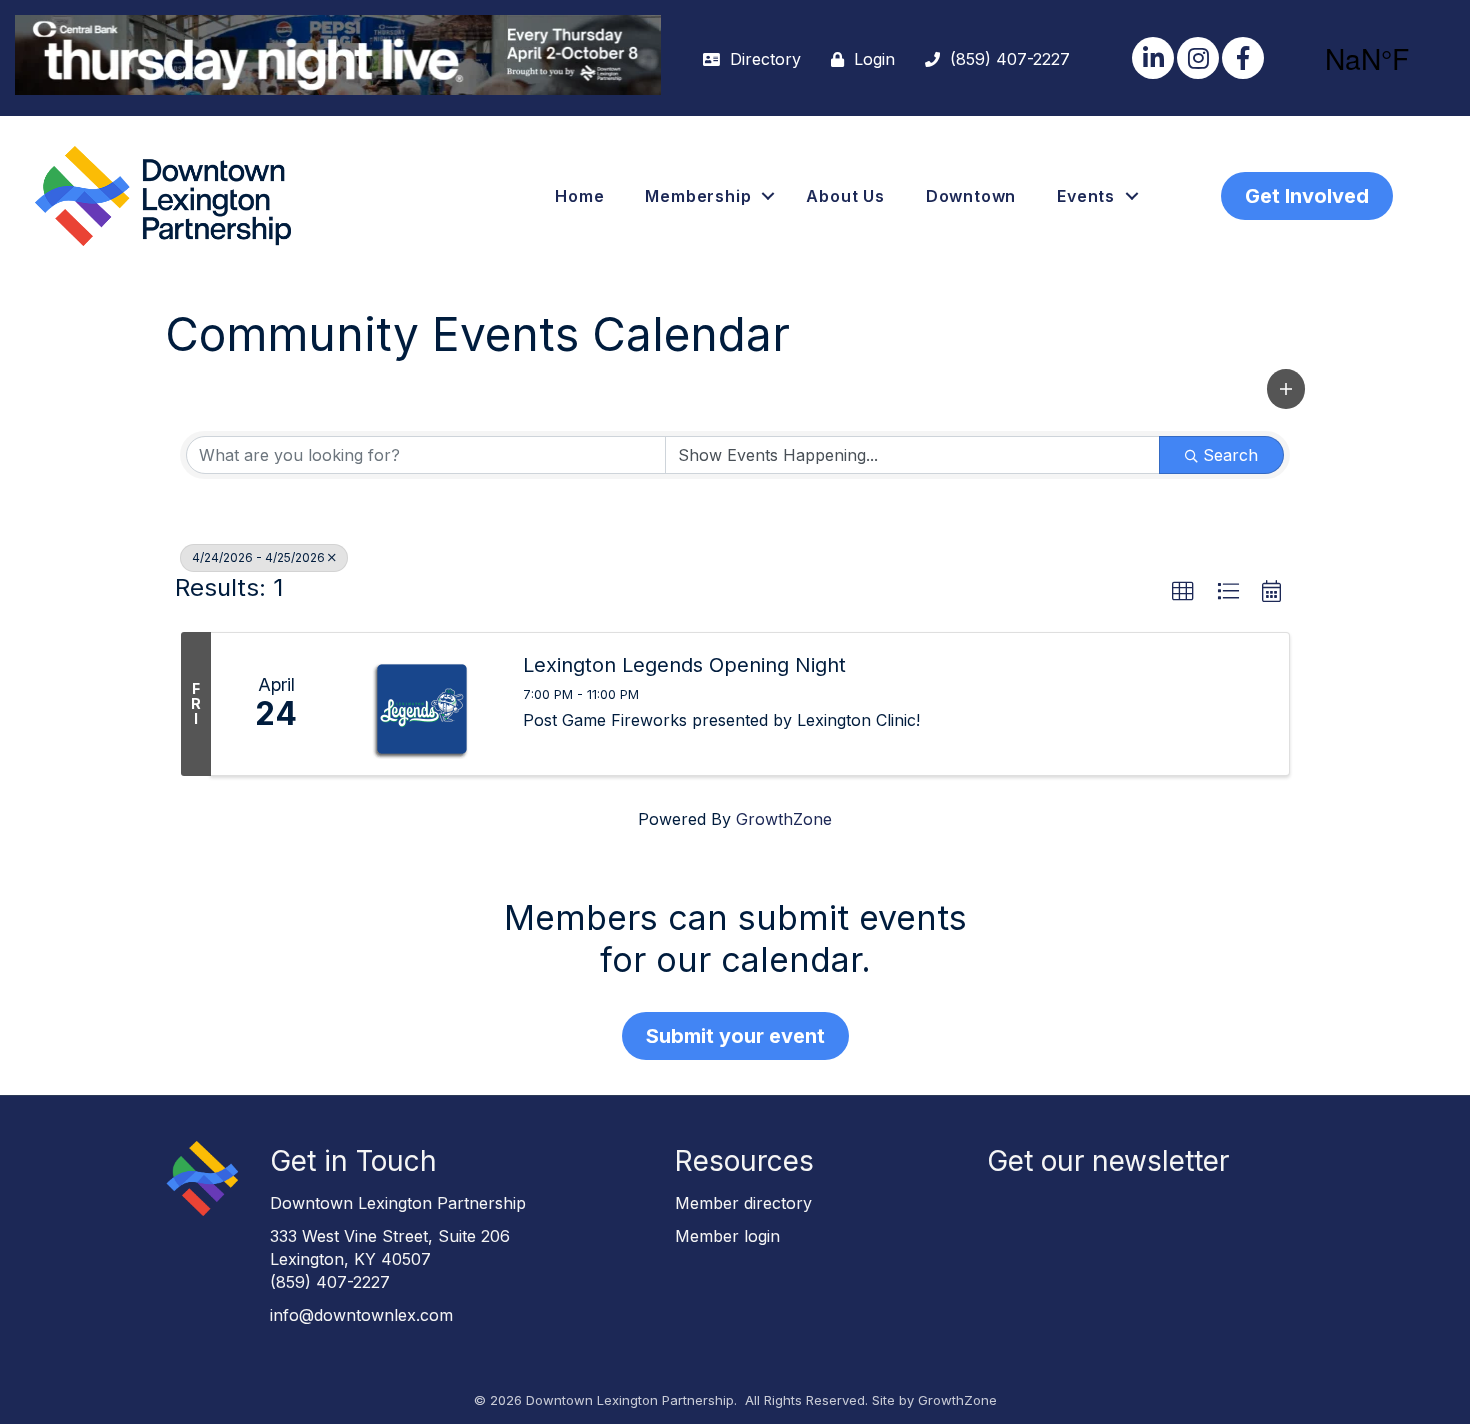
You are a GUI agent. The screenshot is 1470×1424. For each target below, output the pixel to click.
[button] (1286, 388)
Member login (727, 1236)
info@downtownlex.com (361, 1315)
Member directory (743, 1203)
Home (579, 196)
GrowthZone (784, 819)
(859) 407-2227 (330, 1282)
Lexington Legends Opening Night (684, 665)
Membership (698, 196)
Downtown (971, 196)
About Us (845, 196)
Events (1086, 196)
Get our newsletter (1108, 1161)
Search (1230, 455)
